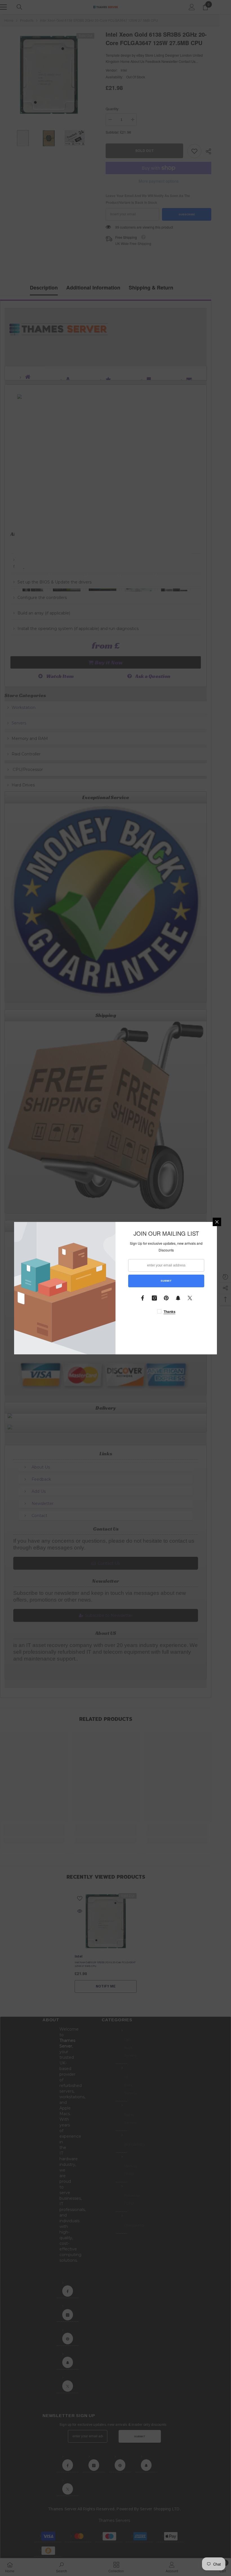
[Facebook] (143, 1298)
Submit (166, 1281)
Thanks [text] (170, 1312)
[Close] (217, 1222)
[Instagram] (154, 1298)
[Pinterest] (166, 1298)
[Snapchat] (178, 1298)
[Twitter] (190, 1298)
